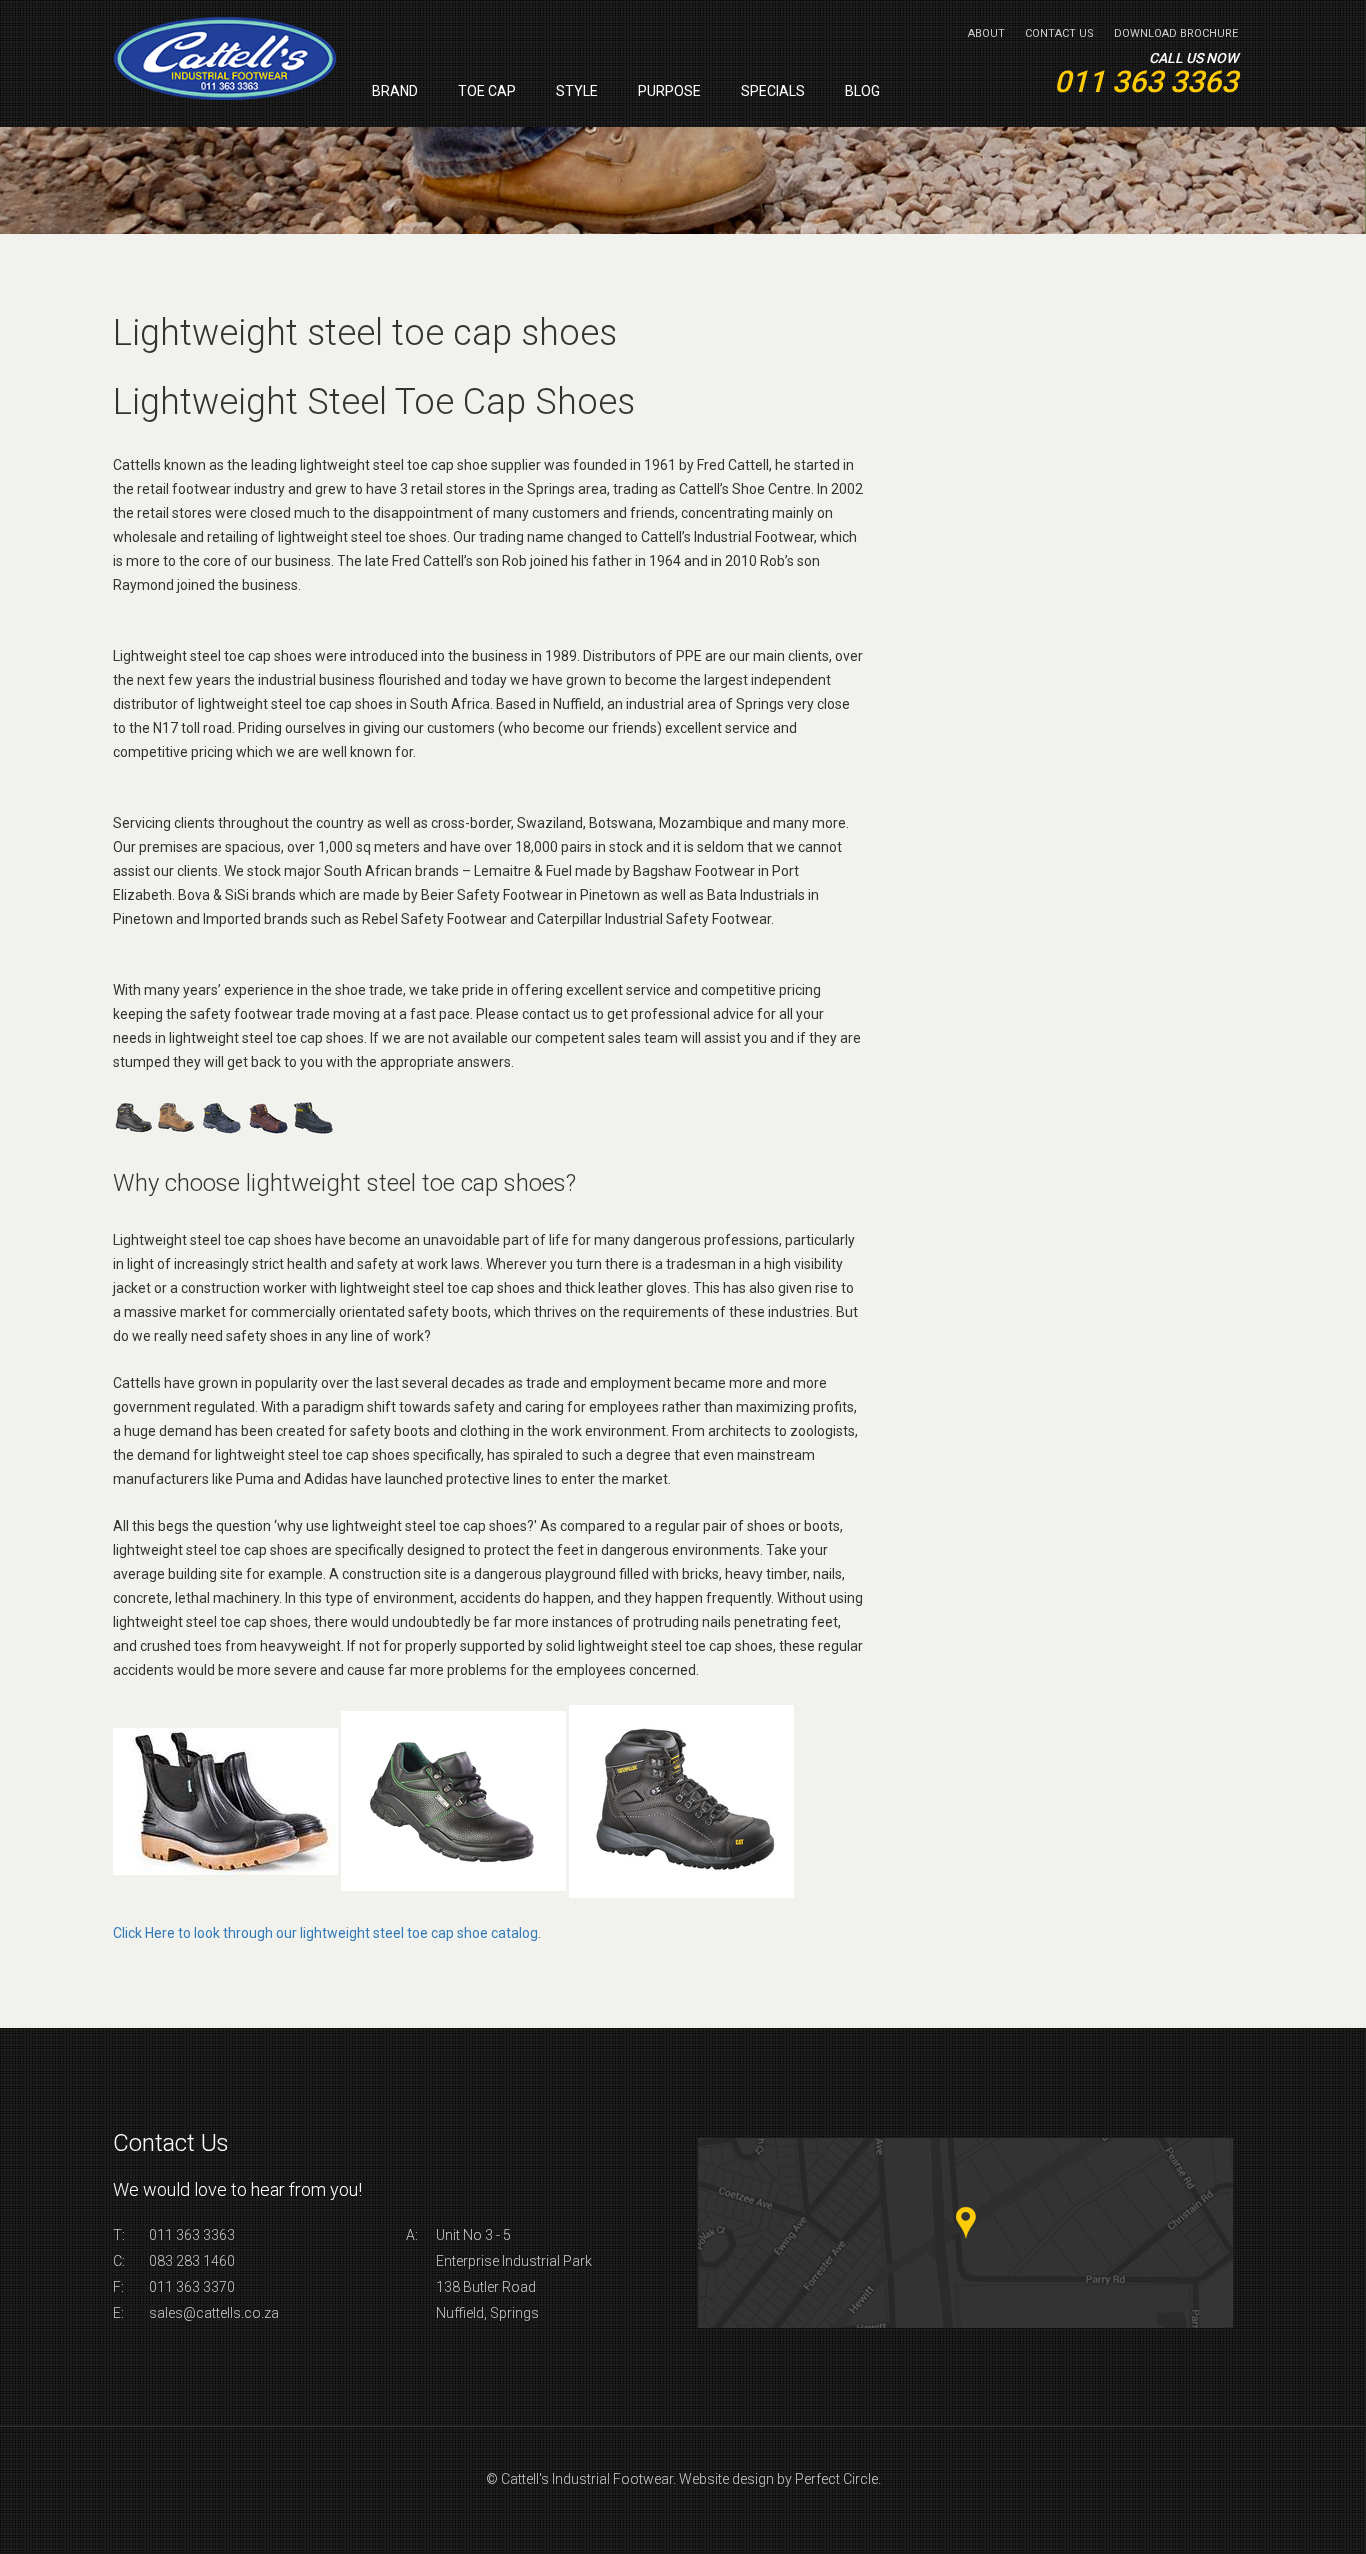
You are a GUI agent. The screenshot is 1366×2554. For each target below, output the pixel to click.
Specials (773, 91)
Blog (862, 91)
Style (577, 91)
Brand (395, 91)
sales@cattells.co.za (214, 2313)
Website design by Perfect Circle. (780, 2479)
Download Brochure (1176, 33)
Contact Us (1059, 33)
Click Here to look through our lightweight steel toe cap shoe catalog (325, 1933)
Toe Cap (487, 91)
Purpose (669, 91)
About (986, 33)
